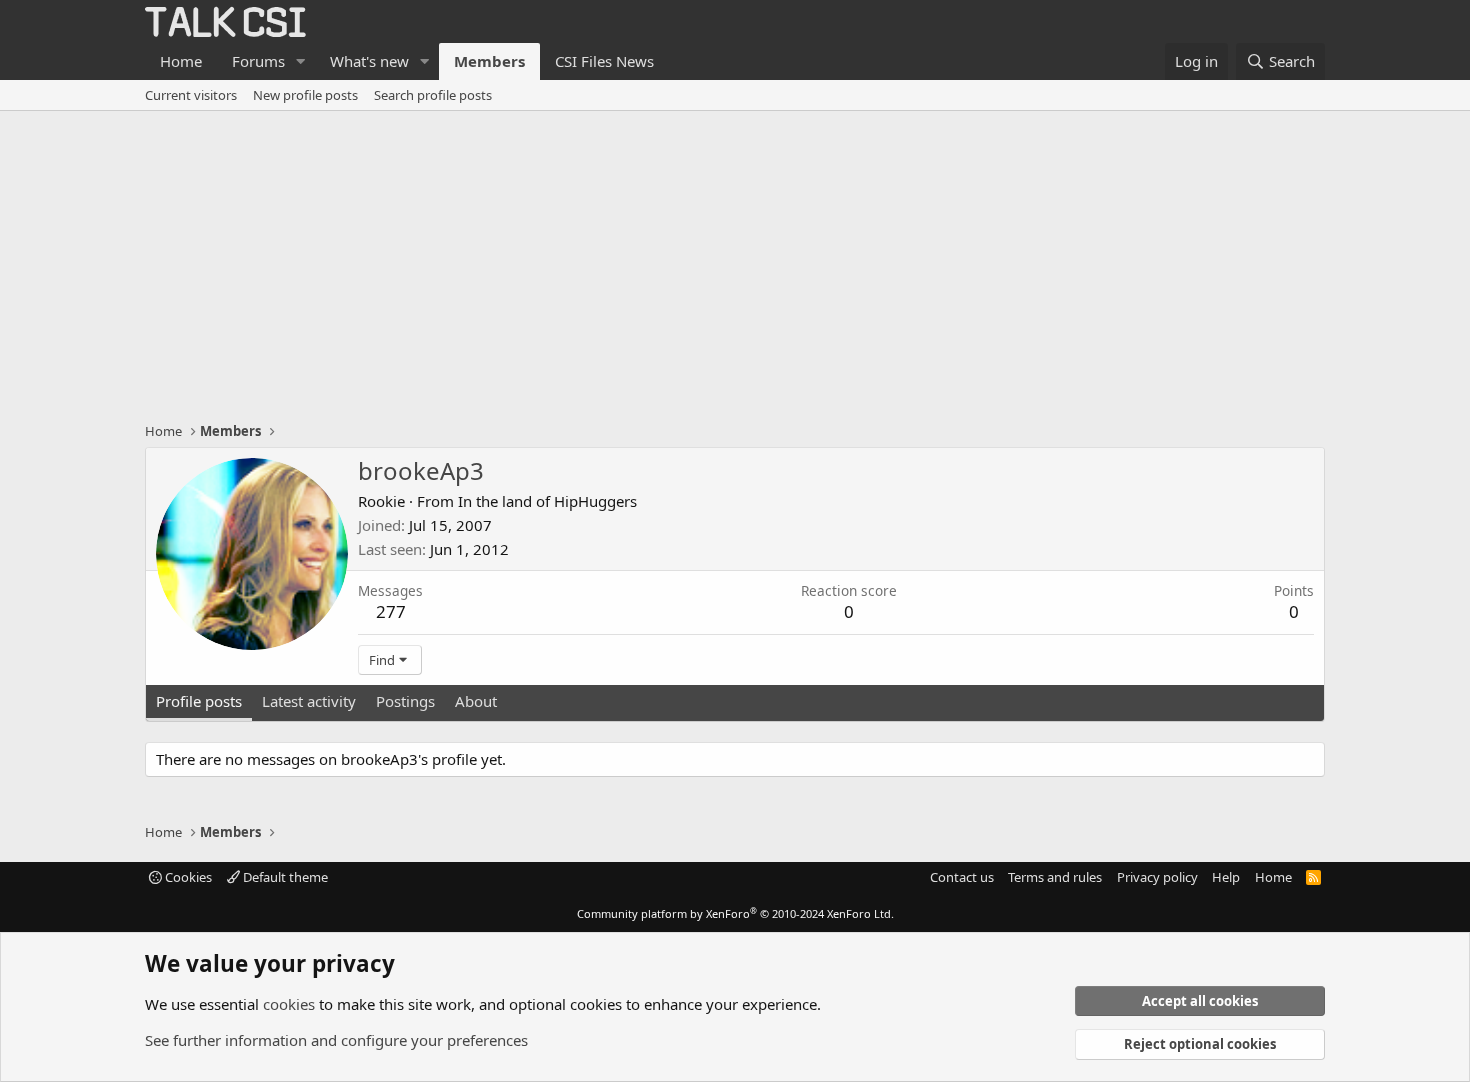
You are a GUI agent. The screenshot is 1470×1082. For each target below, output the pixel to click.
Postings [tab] (405, 701)
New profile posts (305, 95)
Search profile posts (433, 95)
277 (391, 611)
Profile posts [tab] (199, 701)
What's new (369, 61)
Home (181, 61)
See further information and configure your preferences (336, 1040)
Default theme (284, 877)
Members (489, 61)
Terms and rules (1055, 877)
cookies (289, 1004)
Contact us (962, 877)
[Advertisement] (735, 261)
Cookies (187, 877)
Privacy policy (1157, 877)
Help (1226, 877)
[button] (301, 61)
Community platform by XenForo (735, 913)
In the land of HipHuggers (547, 501)
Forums (258, 61)
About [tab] (476, 701)
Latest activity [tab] (309, 701)
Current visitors (191, 95)
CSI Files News (604, 61)
